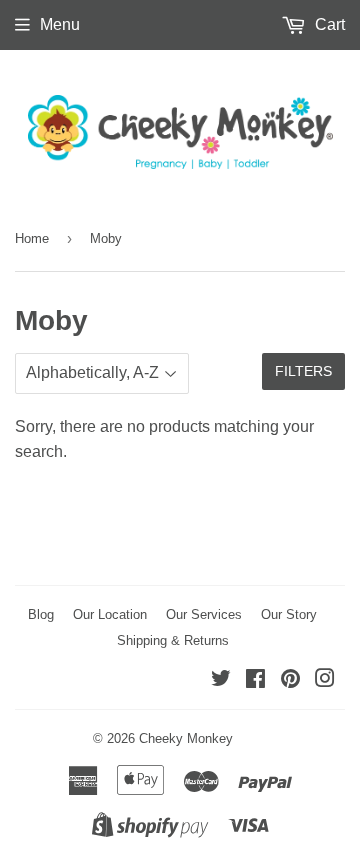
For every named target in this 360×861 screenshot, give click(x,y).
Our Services (204, 614)
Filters (303, 371)
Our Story (289, 614)
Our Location (110, 614)
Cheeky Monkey (186, 738)
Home (32, 238)
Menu (60, 24)
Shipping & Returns (173, 640)
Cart (328, 24)
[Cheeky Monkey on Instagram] (325, 680)
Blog (41, 614)
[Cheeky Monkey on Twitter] (221, 680)
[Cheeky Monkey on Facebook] (255, 680)
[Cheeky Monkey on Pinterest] (290, 680)
